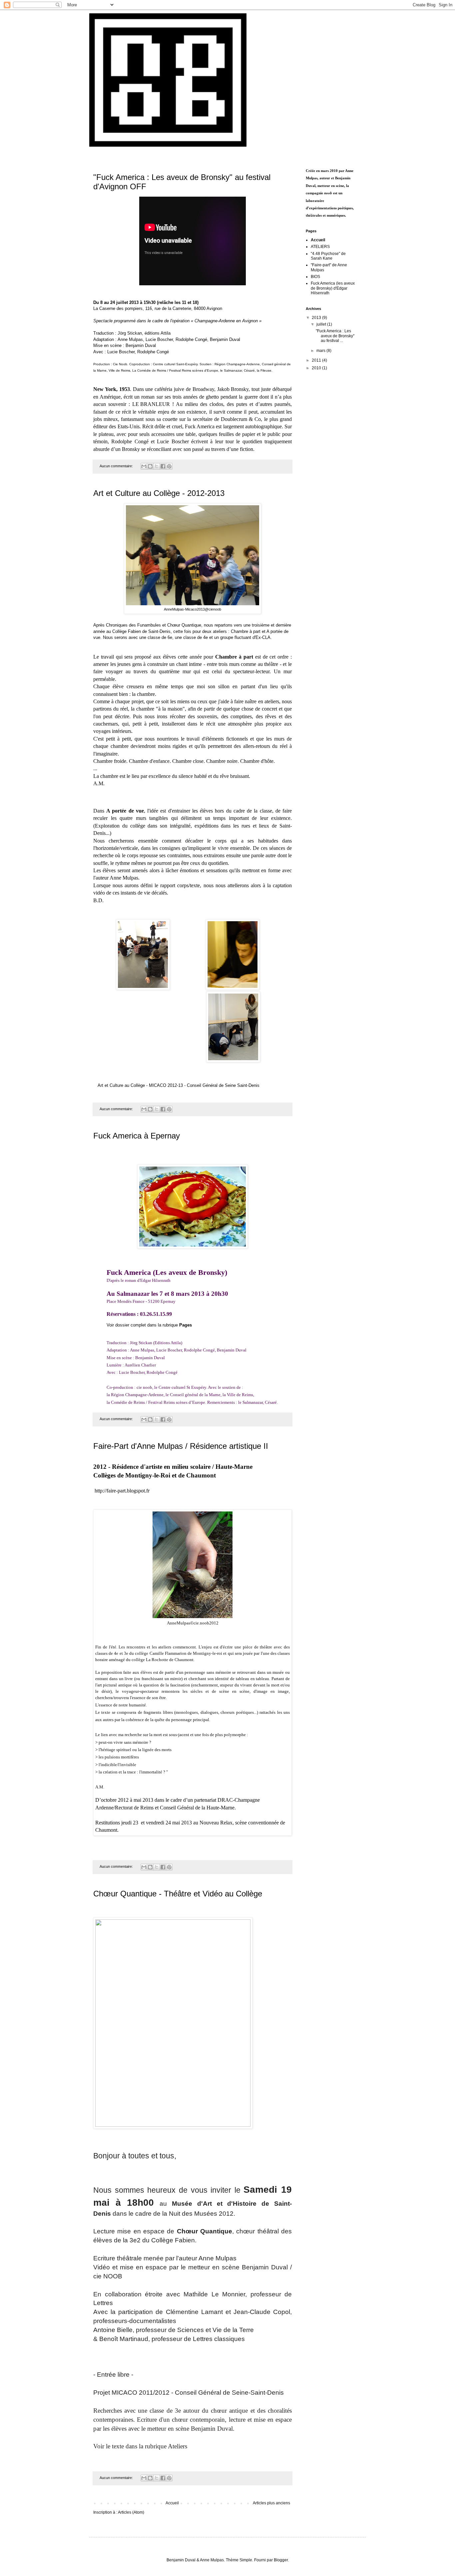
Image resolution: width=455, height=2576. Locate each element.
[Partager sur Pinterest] (169, 466)
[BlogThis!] (150, 466)
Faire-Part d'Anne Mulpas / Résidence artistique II (181, 1446)
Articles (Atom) (131, 2512)
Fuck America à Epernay (137, 1136)
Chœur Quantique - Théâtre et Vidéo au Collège (178, 1894)
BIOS (315, 277)
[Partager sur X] (157, 466)
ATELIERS (320, 247)
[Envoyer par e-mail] (144, 466)
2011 (317, 360)
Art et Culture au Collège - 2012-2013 (159, 493)
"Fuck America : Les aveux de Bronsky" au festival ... (335, 336)
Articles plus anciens (271, 2503)
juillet (322, 324)
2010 (317, 368)
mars (321, 351)
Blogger (281, 2560)
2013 (317, 318)
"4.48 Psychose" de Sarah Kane (328, 256)
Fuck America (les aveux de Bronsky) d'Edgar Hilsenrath (333, 288)
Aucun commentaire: (117, 466)
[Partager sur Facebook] (163, 466)
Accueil (172, 2503)
